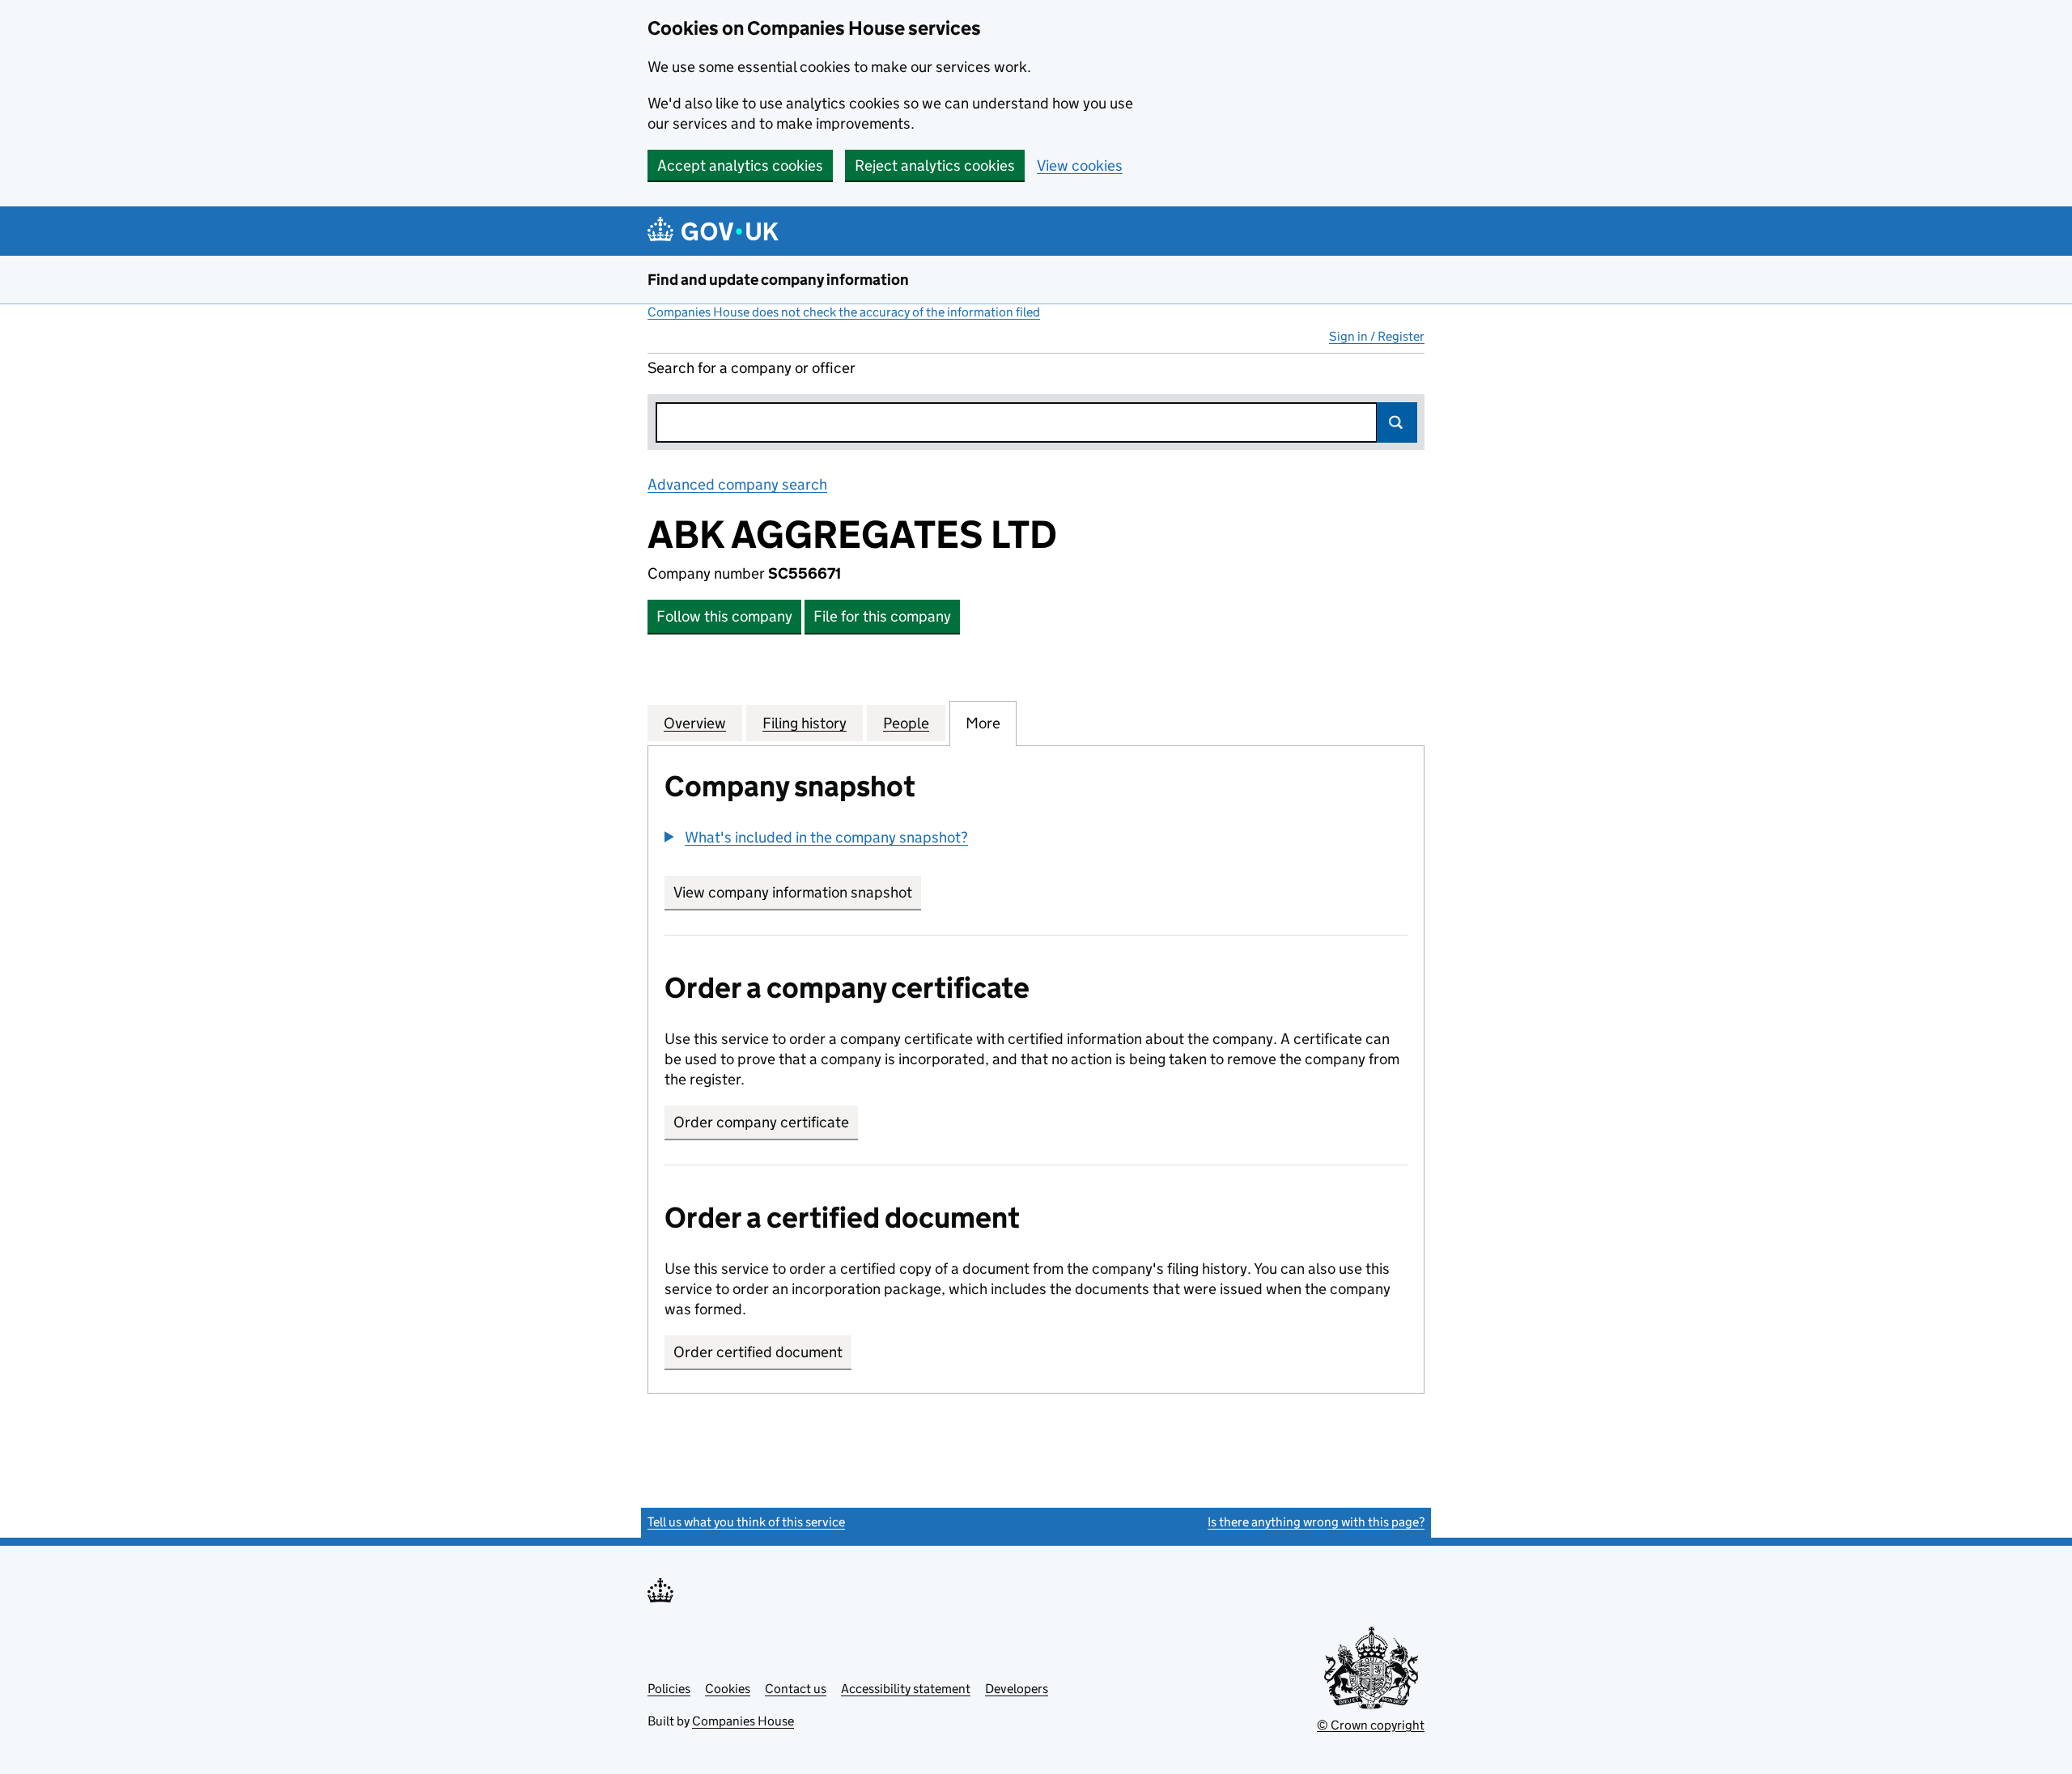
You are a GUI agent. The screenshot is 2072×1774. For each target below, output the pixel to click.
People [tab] (906, 723)
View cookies (1080, 166)
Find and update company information (778, 280)
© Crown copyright (1371, 1725)
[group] (1036, 839)
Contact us (796, 1689)
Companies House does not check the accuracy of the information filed (844, 312)
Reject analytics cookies (935, 166)
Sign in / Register (1377, 336)
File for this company (882, 616)
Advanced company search (737, 484)
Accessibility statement (906, 1689)
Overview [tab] (695, 723)
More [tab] (983, 723)
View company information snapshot (797, 892)
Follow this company (724, 616)
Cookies (728, 1689)
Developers (1017, 1689)
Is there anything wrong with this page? (1316, 1522)
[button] (816, 837)
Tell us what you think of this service (746, 1522)
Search (1397, 422)
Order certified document (758, 1352)
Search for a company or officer (752, 368)
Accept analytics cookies (740, 166)
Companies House (743, 1721)
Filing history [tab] (805, 723)
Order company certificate (761, 1122)
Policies (669, 1689)
